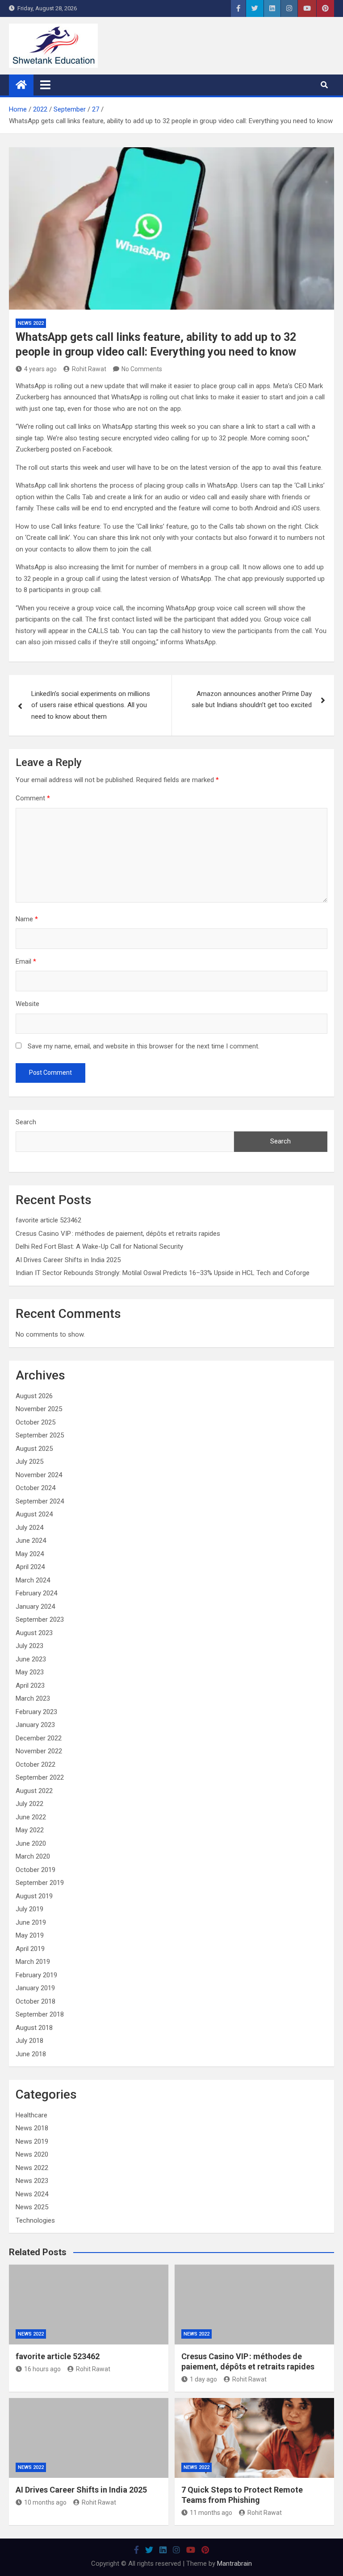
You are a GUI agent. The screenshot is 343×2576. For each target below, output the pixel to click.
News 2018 (32, 2128)
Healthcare (31, 2115)
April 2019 (30, 1949)
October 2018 (36, 2001)
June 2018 (31, 2054)
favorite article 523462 (48, 1220)
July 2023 (29, 1646)
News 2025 (32, 2207)
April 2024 (30, 1567)
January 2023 (35, 1725)
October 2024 (36, 1488)
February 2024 (36, 1593)
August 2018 (34, 2028)
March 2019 (33, 1962)
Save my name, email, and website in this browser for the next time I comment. (144, 1046)
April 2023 (30, 1686)
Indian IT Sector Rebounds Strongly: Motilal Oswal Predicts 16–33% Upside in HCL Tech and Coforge (163, 1273)
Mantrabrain (234, 2564)
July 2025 (29, 1462)
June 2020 (31, 1843)
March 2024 (33, 1580)
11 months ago (211, 2513)
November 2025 (39, 1409)
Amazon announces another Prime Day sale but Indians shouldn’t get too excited (252, 700)
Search (26, 1122)
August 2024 (34, 1514)
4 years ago (40, 369)
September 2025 (40, 1435)
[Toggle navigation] (45, 85)
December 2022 (39, 1738)
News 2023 (32, 2181)
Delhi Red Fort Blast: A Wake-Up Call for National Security (99, 1247)
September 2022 (40, 1777)
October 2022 (36, 1764)
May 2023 (30, 1672)
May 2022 (30, 1830)
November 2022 (39, 1751)
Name (27, 919)
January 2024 (35, 1607)
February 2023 (36, 1712)
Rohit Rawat (89, 369)
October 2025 (36, 1422)
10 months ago (45, 2502)
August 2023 (34, 1633)
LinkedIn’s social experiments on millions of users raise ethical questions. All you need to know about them (91, 705)
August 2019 (34, 1896)
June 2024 (31, 1541)
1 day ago (203, 2379)
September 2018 (40, 2014)
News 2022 (31, 323)
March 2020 (33, 1856)
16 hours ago (42, 2369)
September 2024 (40, 1501)
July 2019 (29, 1909)
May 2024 (30, 1554)
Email (26, 961)
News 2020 (32, 2154)
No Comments (142, 369)
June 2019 (31, 1922)
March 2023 (33, 1698)
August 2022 (34, 1791)
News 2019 (32, 2141)
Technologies (35, 2220)
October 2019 (36, 1870)
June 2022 (31, 1817)
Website (27, 1004)
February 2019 (36, 1975)
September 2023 (40, 1619)
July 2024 (29, 1528)
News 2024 (32, 2194)
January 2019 (35, 1988)
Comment (33, 798)
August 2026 (34, 1396)
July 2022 (29, 1804)
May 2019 (30, 1935)
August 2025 (34, 1449)
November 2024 (39, 1475)
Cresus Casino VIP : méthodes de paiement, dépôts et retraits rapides (118, 1234)
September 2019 (40, 1883)
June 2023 (31, 1659)
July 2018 (29, 2041)
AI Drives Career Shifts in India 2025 (68, 1260)
